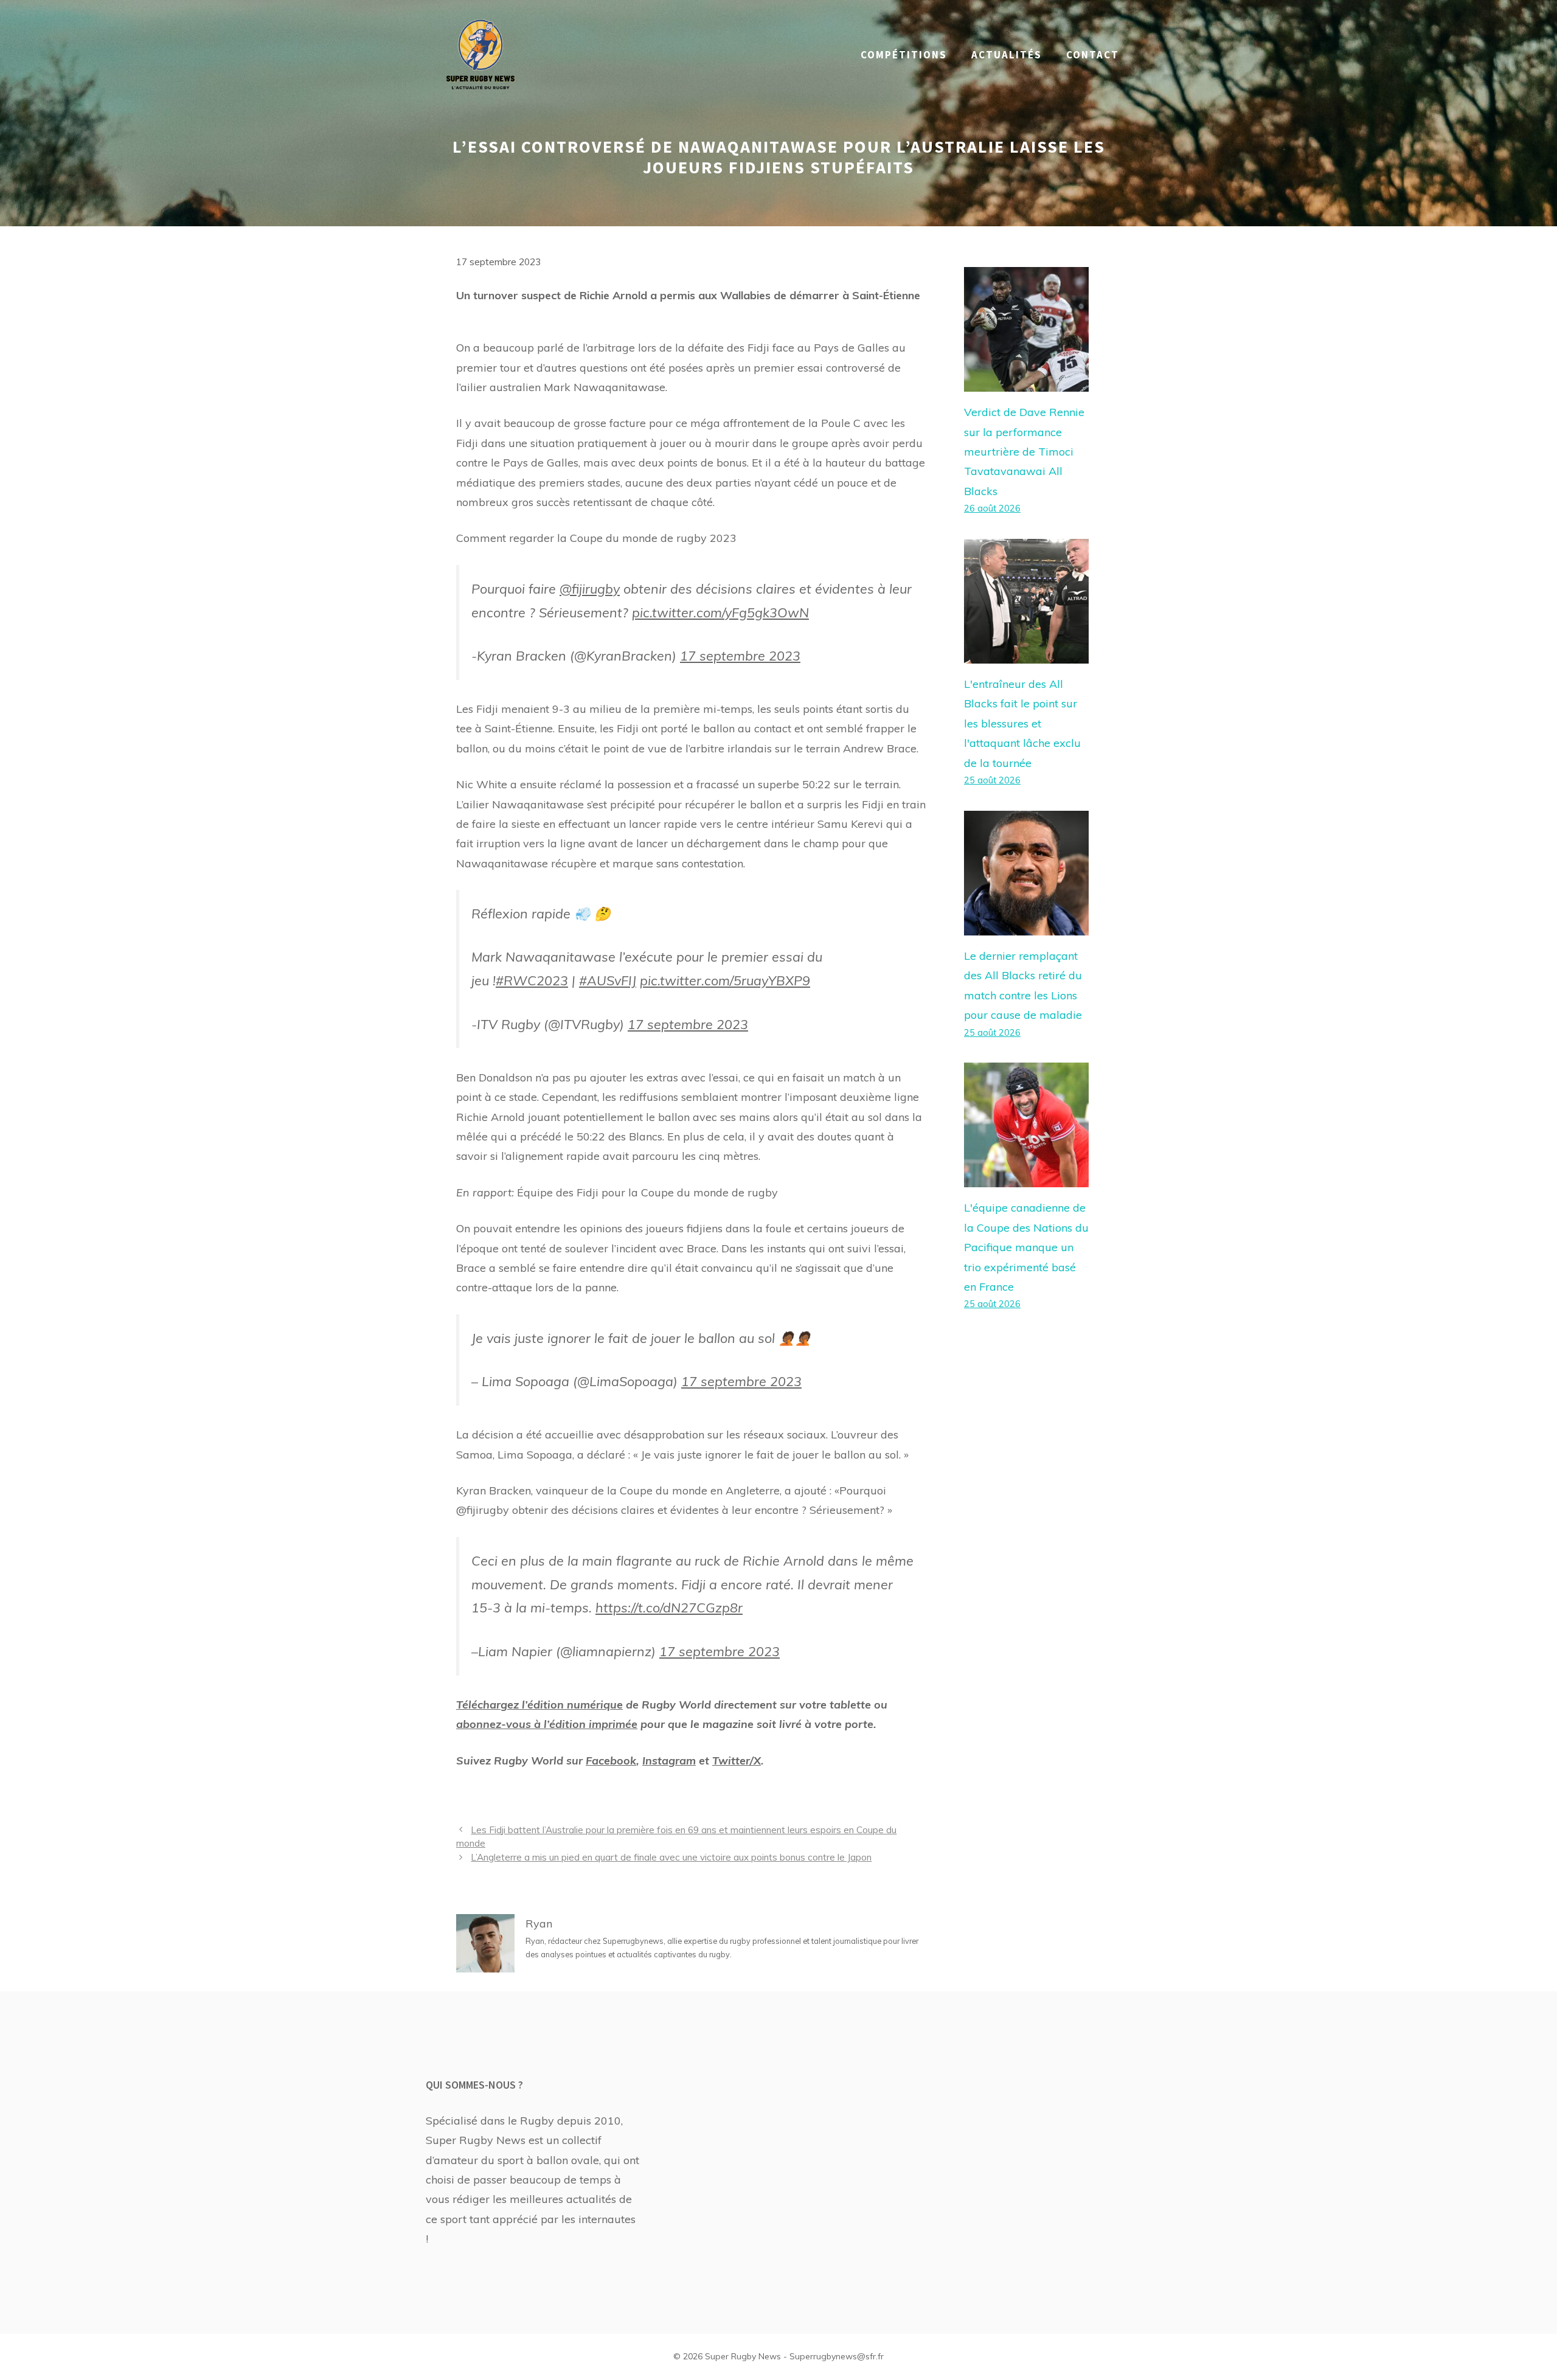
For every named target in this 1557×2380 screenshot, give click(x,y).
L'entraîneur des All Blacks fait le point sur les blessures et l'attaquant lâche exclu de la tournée (1022, 723)
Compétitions (904, 55)
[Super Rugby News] (480, 54)
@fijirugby (590, 588)
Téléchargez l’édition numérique (539, 1705)
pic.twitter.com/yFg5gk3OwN (720, 612)
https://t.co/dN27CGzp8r (669, 1607)
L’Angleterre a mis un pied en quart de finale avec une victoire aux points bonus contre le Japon (671, 1857)
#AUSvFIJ (608, 980)
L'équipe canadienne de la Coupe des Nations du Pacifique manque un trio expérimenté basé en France (1026, 1247)
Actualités (1007, 55)
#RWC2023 (532, 980)
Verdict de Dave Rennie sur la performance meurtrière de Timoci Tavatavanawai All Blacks (1024, 452)
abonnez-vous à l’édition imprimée (547, 1724)
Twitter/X (737, 1761)
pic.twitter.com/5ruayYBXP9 (725, 980)
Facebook (611, 1761)
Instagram (669, 1761)
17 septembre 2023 (740, 655)
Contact (1093, 55)
